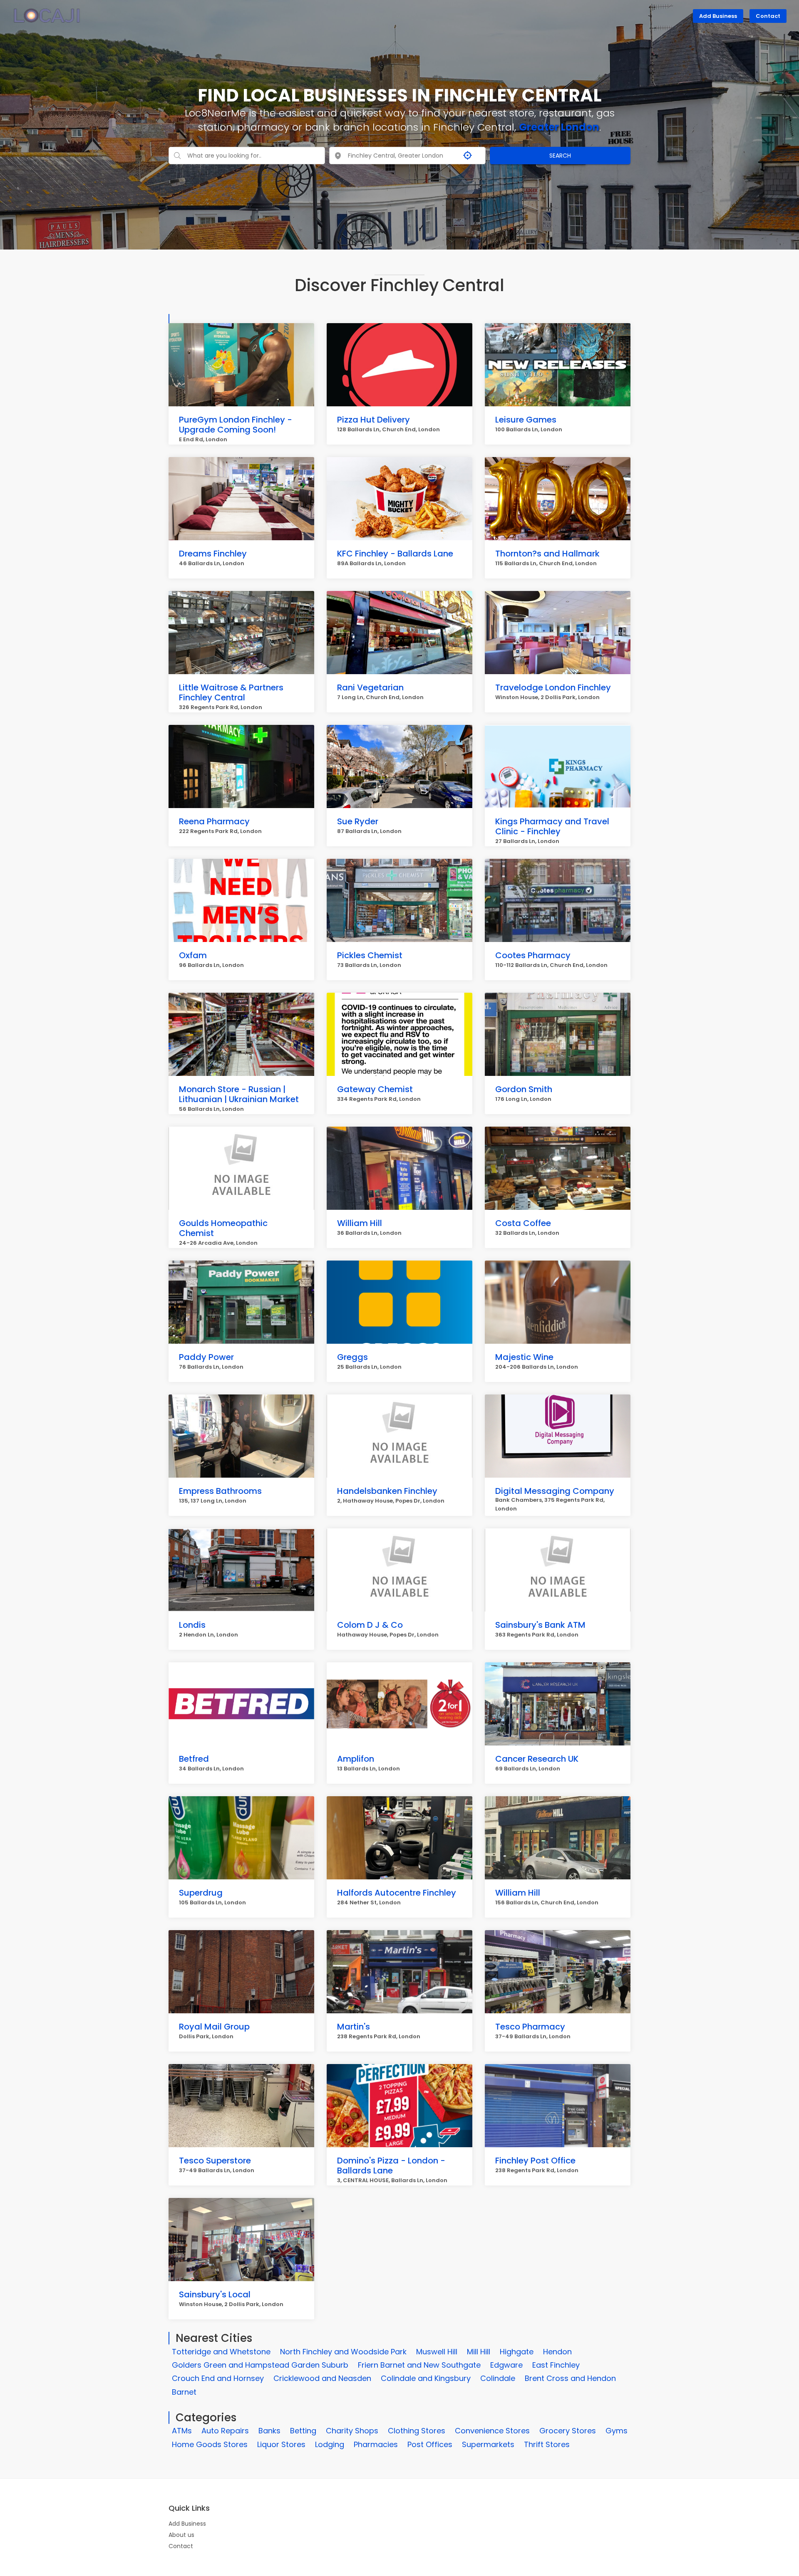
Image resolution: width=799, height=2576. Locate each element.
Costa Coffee (523, 1223)
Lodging (330, 2444)
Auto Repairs (225, 2431)
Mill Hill (479, 2352)
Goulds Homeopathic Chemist (223, 1228)
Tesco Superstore (215, 2161)
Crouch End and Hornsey (218, 2378)
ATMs (182, 2431)
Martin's (354, 2027)
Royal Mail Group (214, 2027)
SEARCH (560, 156)
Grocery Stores (568, 2431)
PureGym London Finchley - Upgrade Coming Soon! (236, 425)
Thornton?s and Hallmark (547, 554)
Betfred (194, 1759)
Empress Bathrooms (220, 1491)
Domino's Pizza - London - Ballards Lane (391, 2166)
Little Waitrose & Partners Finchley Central (231, 692)
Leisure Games (526, 420)
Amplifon (356, 1759)
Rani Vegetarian (370, 687)
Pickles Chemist (370, 955)
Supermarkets (488, 2444)
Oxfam (193, 955)
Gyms (617, 2431)
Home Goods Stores (210, 2444)
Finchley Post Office (535, 2161)
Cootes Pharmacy (533, 955)
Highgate (517, 2352)
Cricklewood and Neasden (322, 2378)
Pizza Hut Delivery (373, 420)
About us (181, 2535)
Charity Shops (352, 2431)
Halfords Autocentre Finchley (397, 1893)
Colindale (498, 2378)
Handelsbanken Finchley (387, 1491)
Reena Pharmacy (214, 821)
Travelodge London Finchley (553, 687)
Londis (192, 1625)
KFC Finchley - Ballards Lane (395, 554)
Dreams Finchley (213, 554)
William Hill (360, 1223)
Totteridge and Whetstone (221, 2352)
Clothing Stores (417, 2431)
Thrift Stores (547, 2444)
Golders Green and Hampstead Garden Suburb (260, 2365)
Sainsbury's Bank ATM (540, 1625)
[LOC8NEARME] (47, 15)
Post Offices (430, 2444)
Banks (269, 2431)
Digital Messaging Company (555, 1491)
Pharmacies (376, 2444)
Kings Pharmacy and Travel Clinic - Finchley (552, 826)
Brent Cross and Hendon (570, 2378)
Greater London (559, 127)
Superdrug (201, 1893)
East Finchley (556, 2365)
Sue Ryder (358, 821)
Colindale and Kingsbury (426, 2378)
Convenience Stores (492, 2431)
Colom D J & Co (370, 1625)
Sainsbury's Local (215, 2294)
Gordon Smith (524, 1089)
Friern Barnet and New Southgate (419, 2365)
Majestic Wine (524, 1357)
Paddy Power (206, 1357)
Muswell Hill (437, 2352)
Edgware (506, 2365)
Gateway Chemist (375, 1089)
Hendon (557, 2352)
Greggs (352, 1357)
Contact (768, 16)
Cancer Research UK (537, 1759)
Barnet (184, 2392)
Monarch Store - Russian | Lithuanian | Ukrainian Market (239, 1094)
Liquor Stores (281, 2444)
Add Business (718, 16)
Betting (303, 2431)
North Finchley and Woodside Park (343, 2352)
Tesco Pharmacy (530, 2027)
